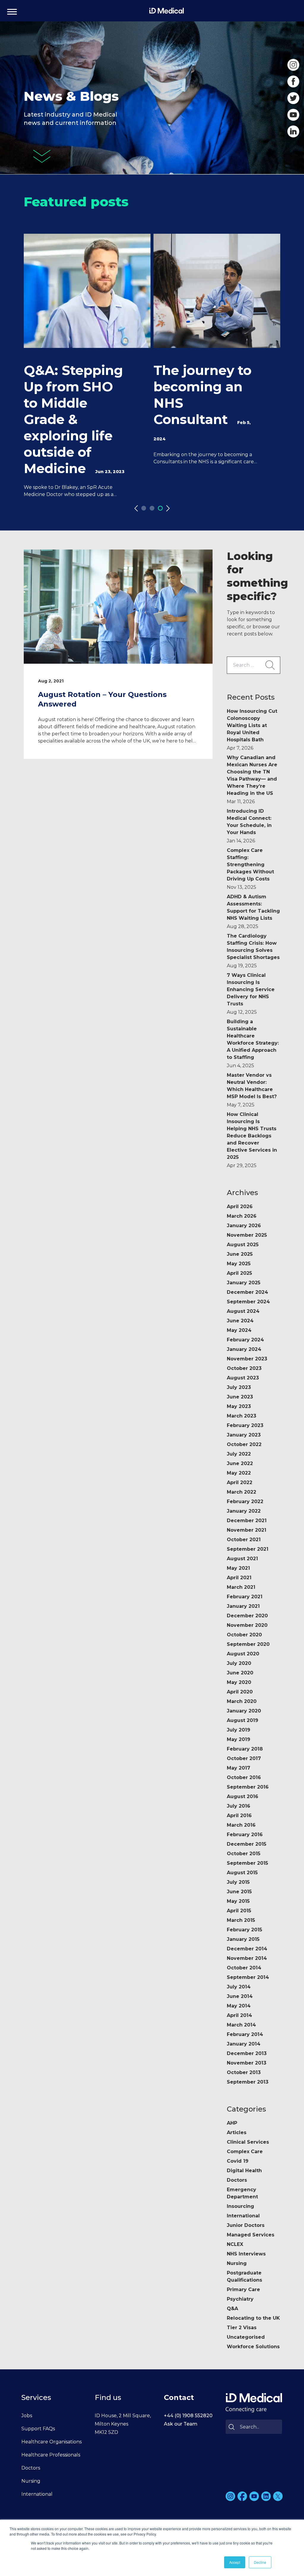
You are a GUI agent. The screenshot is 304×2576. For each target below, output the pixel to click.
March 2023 (242, 1416)
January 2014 (244, 2044)
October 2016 (244, 1777)
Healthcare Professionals (51, 2455)
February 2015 (244, 1930)
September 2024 (248, 1302)
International (243, 2216)
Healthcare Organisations (52, 2442)
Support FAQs (38, 2429)
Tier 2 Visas (242, 2328)
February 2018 (245, 1749)
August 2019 (243, 1720)
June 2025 (240, 1254)
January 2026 (244, 1226)
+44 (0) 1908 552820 (188, 2416)
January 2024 (244, 1349)
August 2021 (242, 1559)
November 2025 (247, 1235)
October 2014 (244, 1968)
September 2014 (248, 1977)
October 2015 (244, 1854)
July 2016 (239, 1806)
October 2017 (244, 1758)
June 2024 (240, 1321)
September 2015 (247, 1863)
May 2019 (239, 1739)
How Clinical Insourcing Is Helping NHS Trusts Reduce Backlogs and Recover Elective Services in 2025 (252, 1140)
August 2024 (243, 1311)
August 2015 (242, 1873)
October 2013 (244, 2072)
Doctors (237, 2180)
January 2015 (243, 1939)
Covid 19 (238, 2161)
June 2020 (240, 1673)
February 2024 (245, 1340)
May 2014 (239, 2006)
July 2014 (239, 1987)
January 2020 (244, 1711)
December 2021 (247, 1521)
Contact (179, 2397)
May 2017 (239, 1768)
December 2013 (247, 2053)
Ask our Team (181, 2424)
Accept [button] (235, 2562)
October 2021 (244, 1540)
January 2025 (244, 1283)
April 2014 (239, 2015)
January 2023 (244, 1435)
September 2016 (248, 1787)
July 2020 (239, 1663)
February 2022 (245, 1502)
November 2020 (247, 1625)
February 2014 (245, 2034)
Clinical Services (248, 2142)
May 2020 (239, 1682)
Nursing (237, 2263)
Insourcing (240, 2206)
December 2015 (247, 1844)
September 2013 (248, 2082)
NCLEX (235, 2244)
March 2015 (241, 1920)
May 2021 (238, 1568)
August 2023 (243, 1378)
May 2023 (239, 1406)
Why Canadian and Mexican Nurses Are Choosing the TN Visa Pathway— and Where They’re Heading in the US (252, 780)
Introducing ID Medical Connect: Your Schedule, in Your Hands (249, 826)
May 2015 (238, 1901)
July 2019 (239, 1730)
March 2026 (242, 1216)
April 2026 (240, 1207)
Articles (237, 2132)
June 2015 (239, 1892)
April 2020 (240, 1692)
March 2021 (241, 1587)
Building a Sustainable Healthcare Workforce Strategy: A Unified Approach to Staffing (253, 1044)
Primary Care (243, 2289)
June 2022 (240, 1463)
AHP (232, 2123)
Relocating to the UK (253, 2318)
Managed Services (251, 2235)
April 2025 (239, 1273)
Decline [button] (260, 2562)
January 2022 (244, 1511)
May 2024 (239, 1330)
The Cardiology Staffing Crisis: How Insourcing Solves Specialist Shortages (253, 951)
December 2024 (247, 1292)
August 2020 (243, 1654)
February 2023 (245, 1425)
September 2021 (248, 1549)
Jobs (27, 2416)
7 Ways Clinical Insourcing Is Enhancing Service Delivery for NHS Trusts (251, 994)
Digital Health (244, 2171)
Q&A (232, 2309)
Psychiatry (240, 2299)
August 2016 (243, 1796)
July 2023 (239, 1387)
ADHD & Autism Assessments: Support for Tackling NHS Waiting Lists (253, 912)
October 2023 (244, 1368)
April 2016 (239, 1816)
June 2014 (240, 1996)
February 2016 (245, 1835)
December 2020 (247, 1616)
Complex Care (245, 2152)
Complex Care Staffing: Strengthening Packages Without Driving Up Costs (250, 869)
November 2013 (247, 2063)
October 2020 (244, 1635)
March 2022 (242, 1492)
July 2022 (239, 1454)
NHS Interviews (246, 2254)
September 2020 (248, 1644)
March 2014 (241, 2025)
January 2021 (243, 1606)
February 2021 (245, 1597)
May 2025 (239, 1264)
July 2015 (238, 1882)
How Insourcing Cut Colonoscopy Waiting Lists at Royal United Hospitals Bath (252, 730)
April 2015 (239, 1911)
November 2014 (247, 1958)
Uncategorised (246, 2337)
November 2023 (247, 1359)
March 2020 (242, 1701)
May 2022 (239, 1473)
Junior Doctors (246, 2225)
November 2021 (247, 1530)
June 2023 (240, 1397)
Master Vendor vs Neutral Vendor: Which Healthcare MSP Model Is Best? (252, 1090)
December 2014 (247, 1949)
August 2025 (243, 1245)
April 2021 (239, 1578)
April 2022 (240, 1482)
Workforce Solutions (253, 2347)
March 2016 (241, 1825)
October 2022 (244, 1444)
